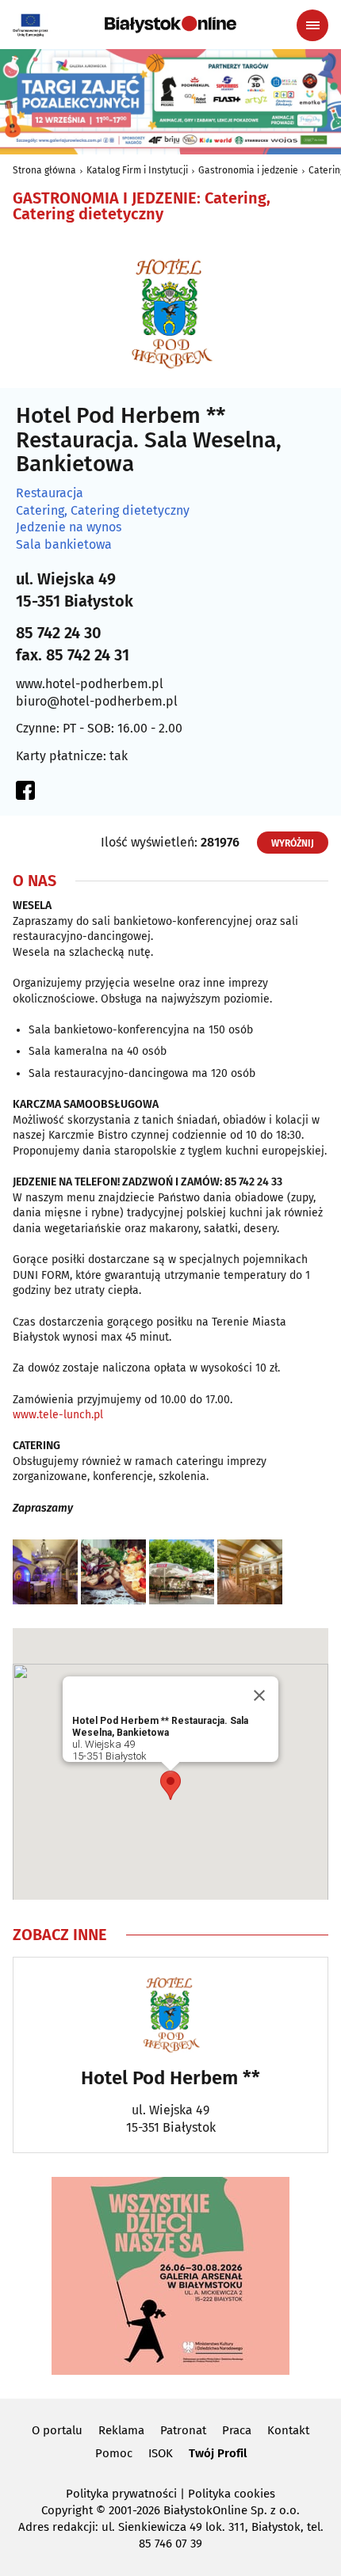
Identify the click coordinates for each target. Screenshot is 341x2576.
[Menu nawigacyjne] (312, 25)
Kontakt (288, 2430)
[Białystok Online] (170, 25)
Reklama (121, 2430)
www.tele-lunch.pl (58, 1415)
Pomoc (114, 2453)
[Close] (259, 1695)
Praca (237, 2430)
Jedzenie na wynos (69, 527)
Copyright (67, 2510)
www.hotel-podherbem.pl (90, 684)
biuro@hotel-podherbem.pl (97, 701)
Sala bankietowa (64, 545)
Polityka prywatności (121, 2494)
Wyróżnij (293, 843)
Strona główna (44, 170)
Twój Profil (218, 2453)
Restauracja (50, 493)
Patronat (183, 2430)
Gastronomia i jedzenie (248, 170)
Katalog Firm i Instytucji (137, 170)
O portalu (57, 2430)
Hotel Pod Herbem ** (170, 2078)
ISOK (161, 2453)
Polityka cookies (232, 2494)
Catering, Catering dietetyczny (103, 511)
